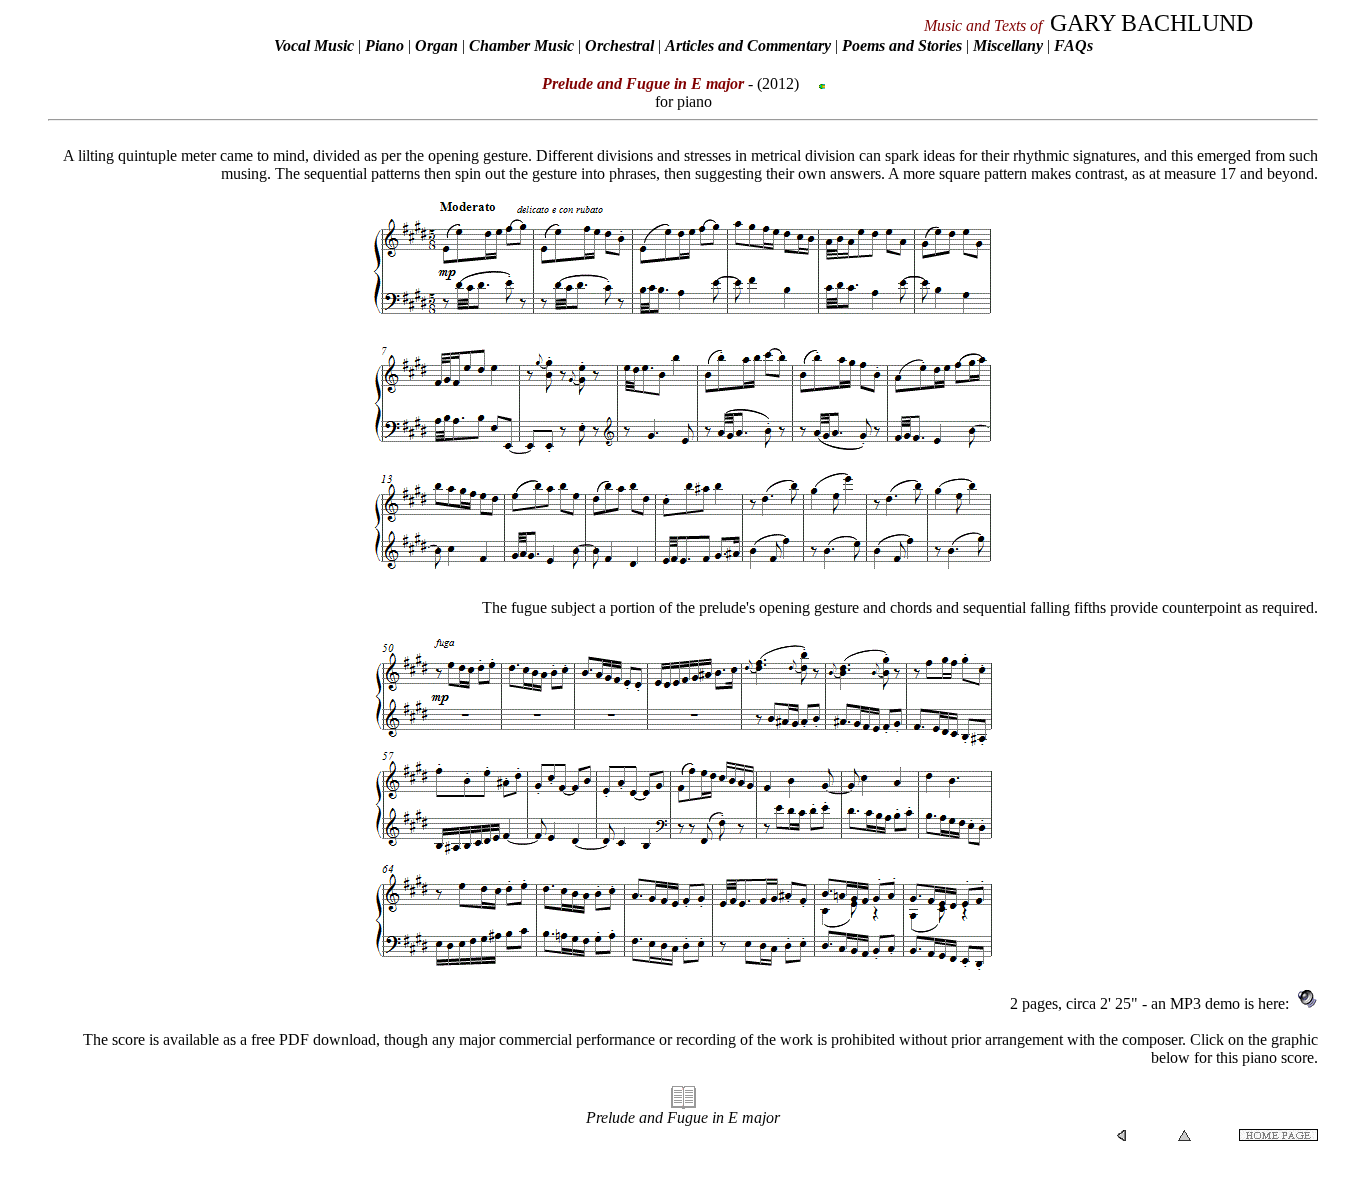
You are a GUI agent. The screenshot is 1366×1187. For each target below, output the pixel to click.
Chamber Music (521, 45)
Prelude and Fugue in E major (683, 1117)
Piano (384, 45)
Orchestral (621, 45)
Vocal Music (314, 45)
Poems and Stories (902, 45)
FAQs (1073, 45)
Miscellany (1008, 45)
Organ (436, 45)
